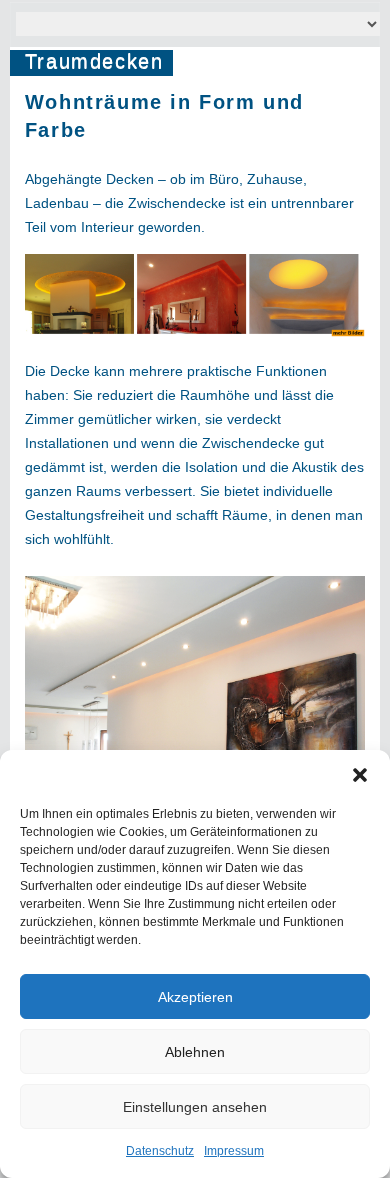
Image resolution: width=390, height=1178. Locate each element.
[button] (360, 775)
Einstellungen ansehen (195, 1107)
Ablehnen (195, 1052)
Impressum (234, 1151)
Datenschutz (160, 1151)
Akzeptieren (195, 997)
